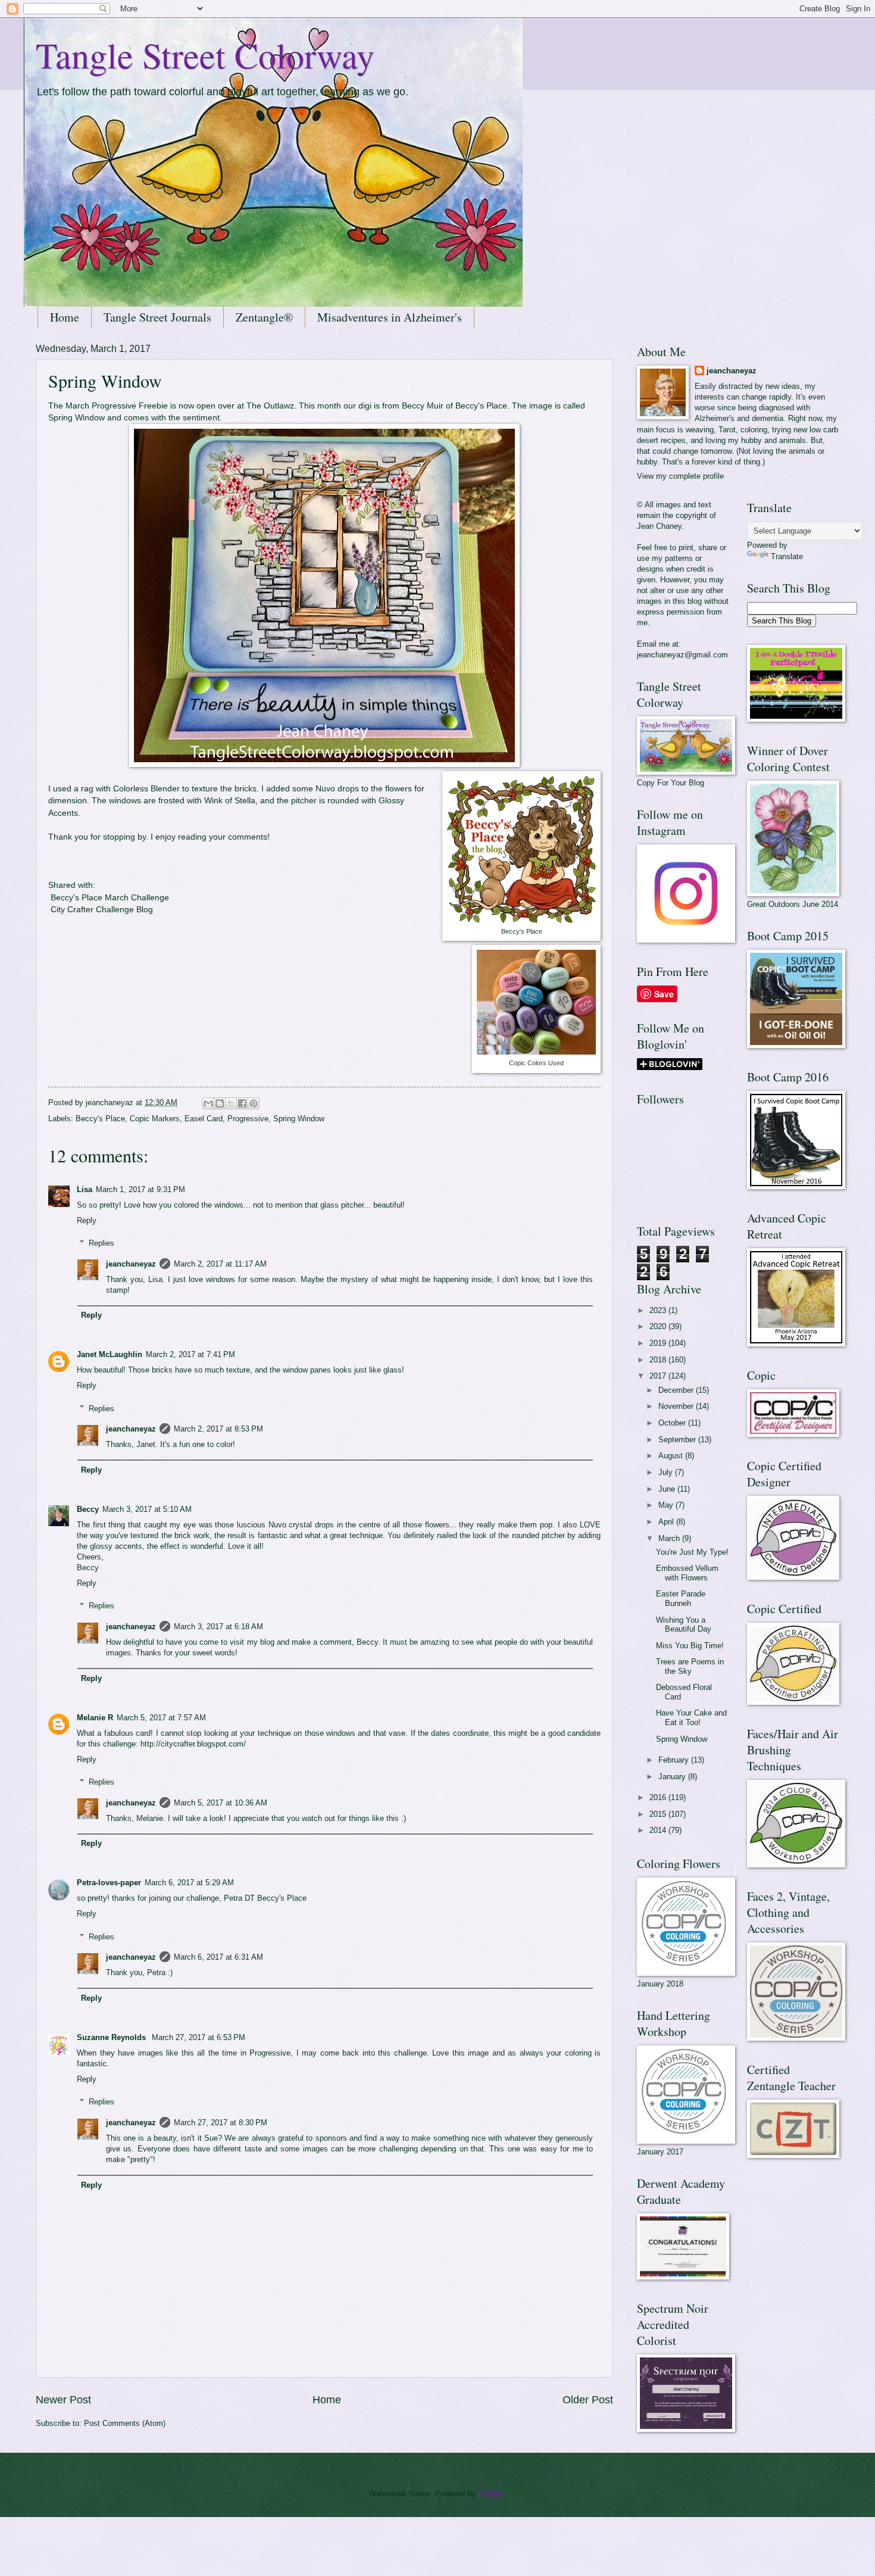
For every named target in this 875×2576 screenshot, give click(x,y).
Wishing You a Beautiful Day (684, 1624)
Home (65, 317)
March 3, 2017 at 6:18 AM (218, 1627)
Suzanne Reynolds (112, 2037)
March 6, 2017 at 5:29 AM (189, 1883)
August (672, 1456)
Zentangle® (264, 317)
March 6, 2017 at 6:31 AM (218, 1957)
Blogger (491, 2494)
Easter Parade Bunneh (681, 1598)
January (673, 1777)
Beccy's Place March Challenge (111, 898)
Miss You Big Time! (690, 1646)
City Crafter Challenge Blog (101, 910)
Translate (787, 556)
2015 (659, 1814)
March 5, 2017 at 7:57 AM (161, 1718)
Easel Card (204, 1119)
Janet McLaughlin (110, 1354)
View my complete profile (680, 476)
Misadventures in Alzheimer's (390, 317)
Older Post (588, 2400)
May (667, 1505)
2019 (659, 1343)
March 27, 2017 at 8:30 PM (221, 2123)
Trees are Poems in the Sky (690, 1666)
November (677, 1406)
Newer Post (63, 2400)
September (678, 1440)
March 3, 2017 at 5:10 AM (147, 1509)
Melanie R (95, 1718)
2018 (659, 1360)
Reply (87, 1220)
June (668, 1489)
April (667, 1522)
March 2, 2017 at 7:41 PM (190, 1354)
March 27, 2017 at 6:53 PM (199, 2037)
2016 (659, 1797)
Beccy (88, 1509)
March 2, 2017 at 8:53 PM (218, 1429)
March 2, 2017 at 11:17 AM (220, 1264)
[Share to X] (231, 1103)
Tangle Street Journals (157, 317)
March (670, 1538)
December (677, 1390)
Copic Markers (155, 1119)
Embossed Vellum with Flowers (687, 1573)
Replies (101, 1243)
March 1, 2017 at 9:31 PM (140, 1189)
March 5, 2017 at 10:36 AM (221, 1803)
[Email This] (208, 1103)
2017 (659, 1376)
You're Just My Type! (692, 1552)
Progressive (248, 1119)
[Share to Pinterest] (254, 1103)
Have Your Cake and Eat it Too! (691, 1717)
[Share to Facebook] (242, 1103)
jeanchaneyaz (131, 1264)
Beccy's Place (481, 406)
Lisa (85, 1189)
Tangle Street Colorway (205, 55)
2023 (659, 1310)
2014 (659, 1830)
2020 (659, 1326)
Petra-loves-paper (109, 1883)
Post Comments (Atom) (125, 2423)
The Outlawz (270, 406)
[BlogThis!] (220, 1103)
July (667, 1472)
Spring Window (76, 418)
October (673, 1423)
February (675, 1760)
